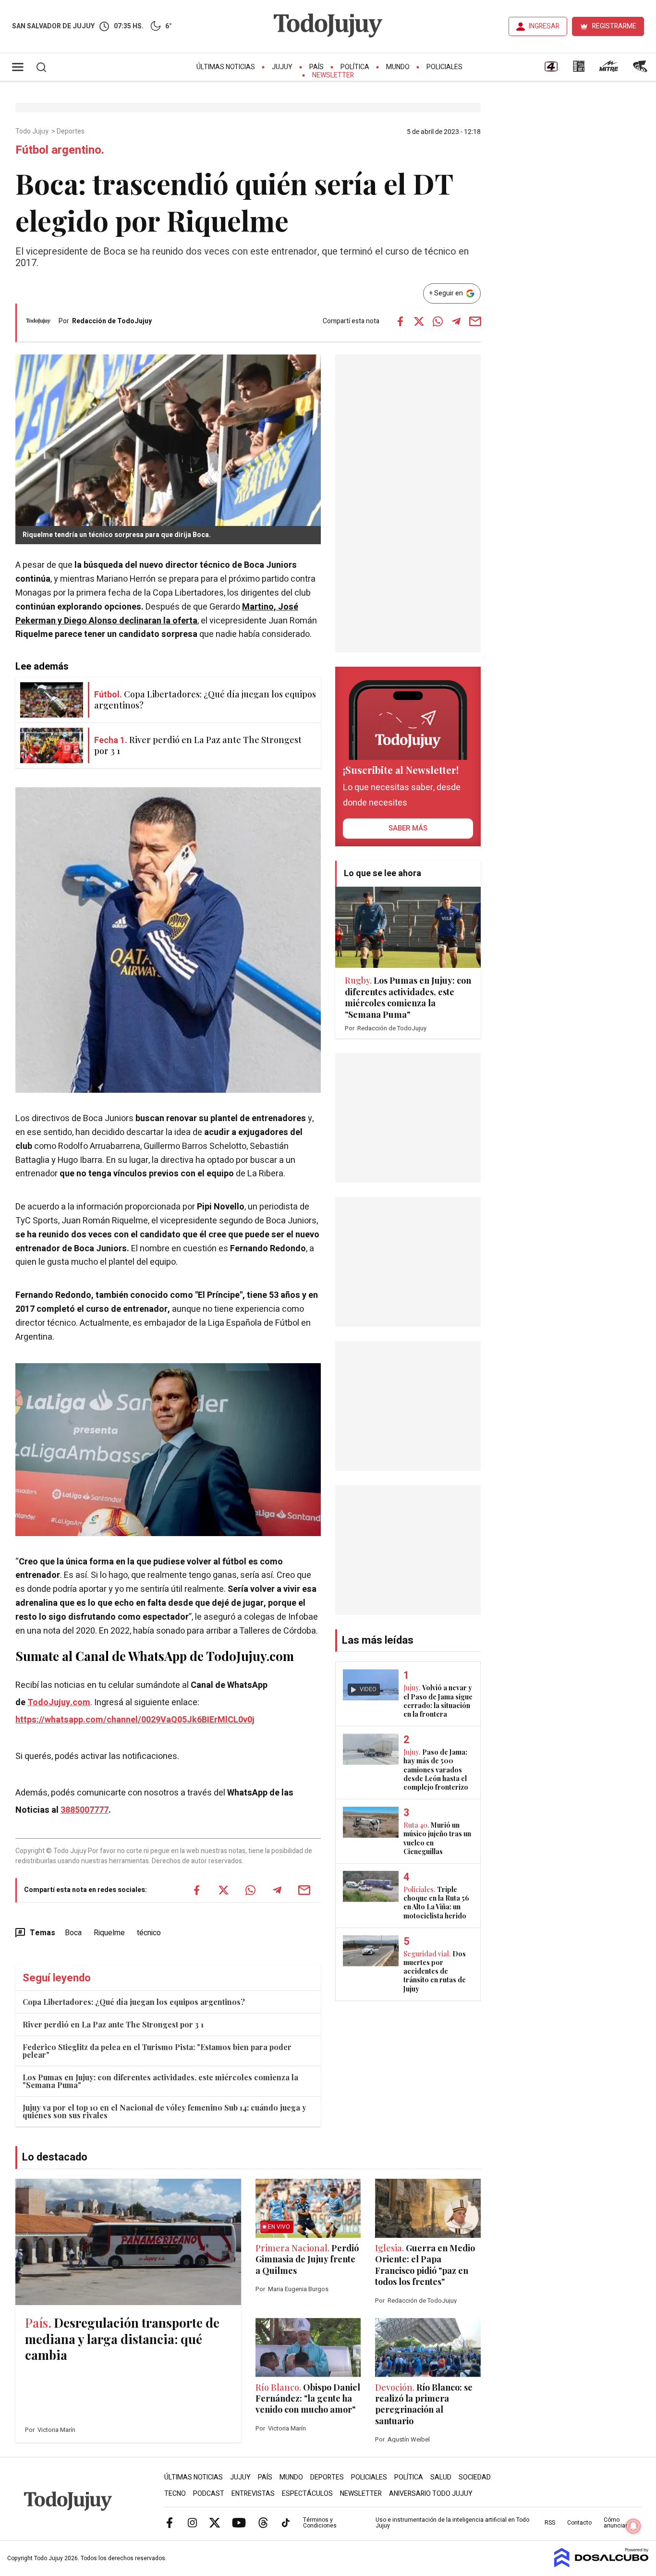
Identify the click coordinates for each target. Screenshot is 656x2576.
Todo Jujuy (33, 132)
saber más (408, 828)
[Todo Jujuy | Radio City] (579, 70)
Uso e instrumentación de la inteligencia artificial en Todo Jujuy (452, 2523)
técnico (149, 1933)
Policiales (444, 67)
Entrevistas (253, 2494)
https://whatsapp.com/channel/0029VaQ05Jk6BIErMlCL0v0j (135, 1720)
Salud (441, 2477)
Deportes (71, 132)
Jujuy (282, 67)
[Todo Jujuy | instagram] (192, 2522)
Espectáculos (307, 2494)
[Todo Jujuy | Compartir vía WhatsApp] (437, 321)
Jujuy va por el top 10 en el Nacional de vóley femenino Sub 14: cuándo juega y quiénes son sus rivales (164, 2111)
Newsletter (333, 75)
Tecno (175, 2494)
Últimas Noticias (226, 67)
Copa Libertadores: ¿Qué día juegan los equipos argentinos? (134, 2002)
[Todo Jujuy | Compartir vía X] (419, 321)
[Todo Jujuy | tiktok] (286, 2522)
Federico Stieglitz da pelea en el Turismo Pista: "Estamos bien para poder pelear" (157, 2051)
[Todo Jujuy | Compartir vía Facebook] (400, 321)
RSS (550, 2523)
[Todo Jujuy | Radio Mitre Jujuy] (608, 70)
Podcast (209, 2494)
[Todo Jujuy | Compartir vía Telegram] (456, 321)
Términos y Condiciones (320, 2523)
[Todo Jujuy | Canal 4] (551, 70)
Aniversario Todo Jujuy (431, 2494)
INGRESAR (544, 26)
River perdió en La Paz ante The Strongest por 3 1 (113, 2024)
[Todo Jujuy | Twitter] (215, 2522)
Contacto (579, 2523)
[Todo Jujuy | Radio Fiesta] (641, 70)
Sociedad (475, 2477)
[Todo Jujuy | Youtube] (239, 2522)
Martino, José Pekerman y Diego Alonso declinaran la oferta (157, 614)
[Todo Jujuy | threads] (263, 2522)
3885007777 (85, 1810)
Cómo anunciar (615, 2523)
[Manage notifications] (633, 2526)
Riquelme (109, 1933)
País (316, 67)
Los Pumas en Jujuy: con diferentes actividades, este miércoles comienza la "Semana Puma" (160, 2081)
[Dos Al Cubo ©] (601, 2565)
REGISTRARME (614, 26)
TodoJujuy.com (59, 1703)
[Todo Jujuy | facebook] (170, 2522)
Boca (73, 1933)
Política (355, 67)
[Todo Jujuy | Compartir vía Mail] (475, 321)
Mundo (398, 67)
